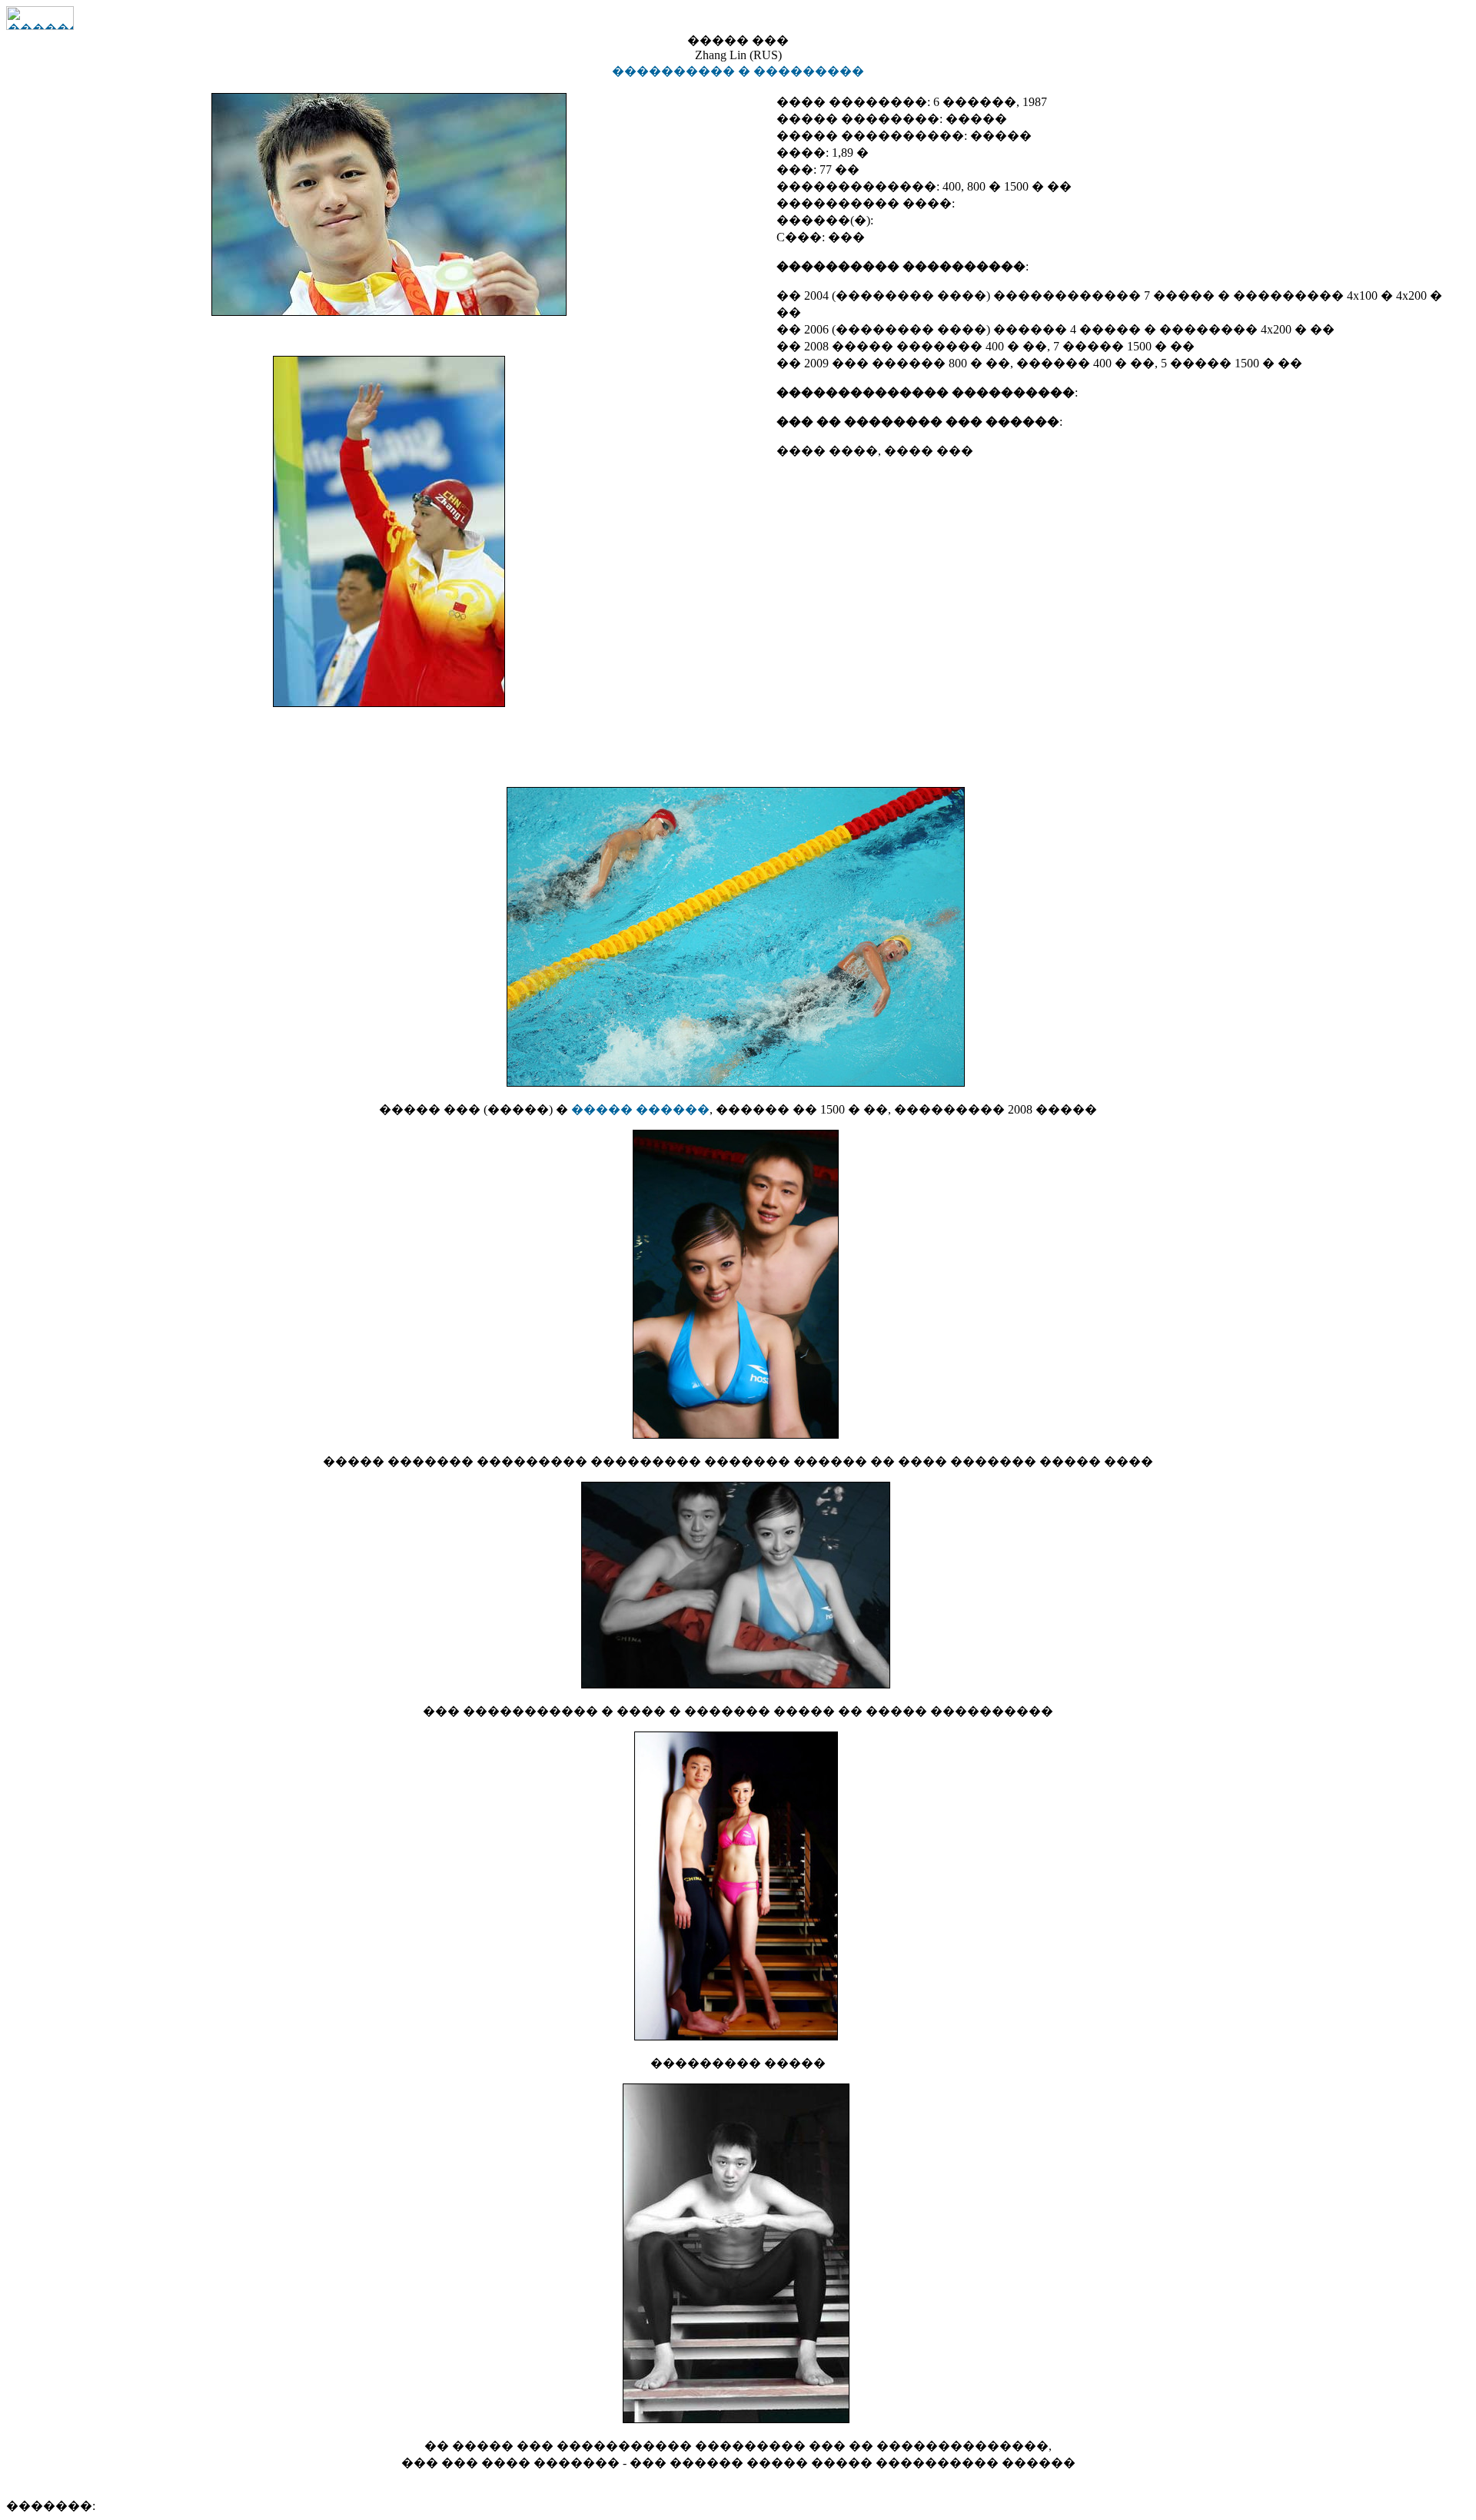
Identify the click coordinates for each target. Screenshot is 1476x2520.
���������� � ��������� (738, 71)
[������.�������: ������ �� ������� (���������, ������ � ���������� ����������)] (40, 18)
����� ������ (640, 1109)
